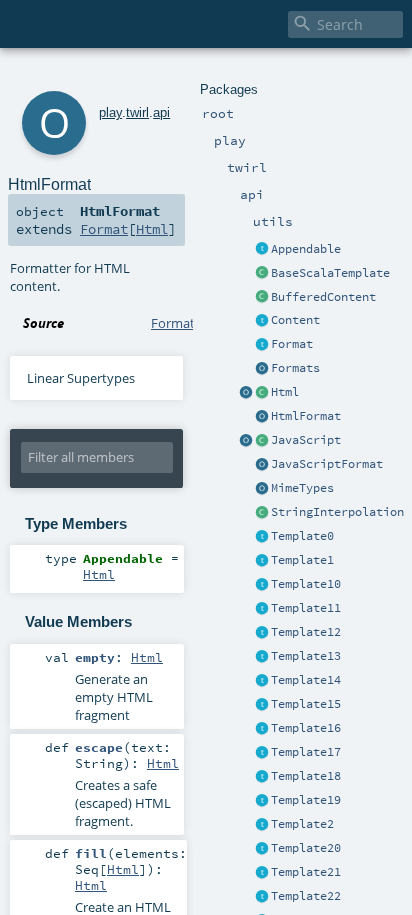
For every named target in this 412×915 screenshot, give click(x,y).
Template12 (306, 632)
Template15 (306, 704)
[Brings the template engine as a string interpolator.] (262, 513)
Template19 (306, 800)
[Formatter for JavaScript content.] (262, 465)
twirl (137, 112)
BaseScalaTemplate (330, 273)
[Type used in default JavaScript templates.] (262, 441)
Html (285, 392)
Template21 (306, 872)
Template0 (302, 536)
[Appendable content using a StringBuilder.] (262, 298)
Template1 (302, 560)
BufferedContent (323, 297)
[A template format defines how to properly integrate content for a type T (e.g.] (262, 345)
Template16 (306, 728)
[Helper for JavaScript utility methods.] (246, 441)
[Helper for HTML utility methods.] (246, 393)
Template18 (306, 776)
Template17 (306, 752)
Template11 (306, 608)
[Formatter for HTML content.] (262, 417)
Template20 (306, 848)
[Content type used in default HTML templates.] (262, 393)
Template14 (306, 680)
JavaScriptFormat (327, 464)
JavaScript (306, 440)
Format (292, 344)
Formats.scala (192, 323)
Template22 (306, 896)
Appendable (306, 249)
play (110, 112)
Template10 (306, 584)
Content (295, 320)
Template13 (306, 656)
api (161, 112)
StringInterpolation (337, 512)
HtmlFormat (306, 416)
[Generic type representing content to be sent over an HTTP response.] (262, 321)
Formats (295, 368)
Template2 (302, 824)
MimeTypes (302, 488)
